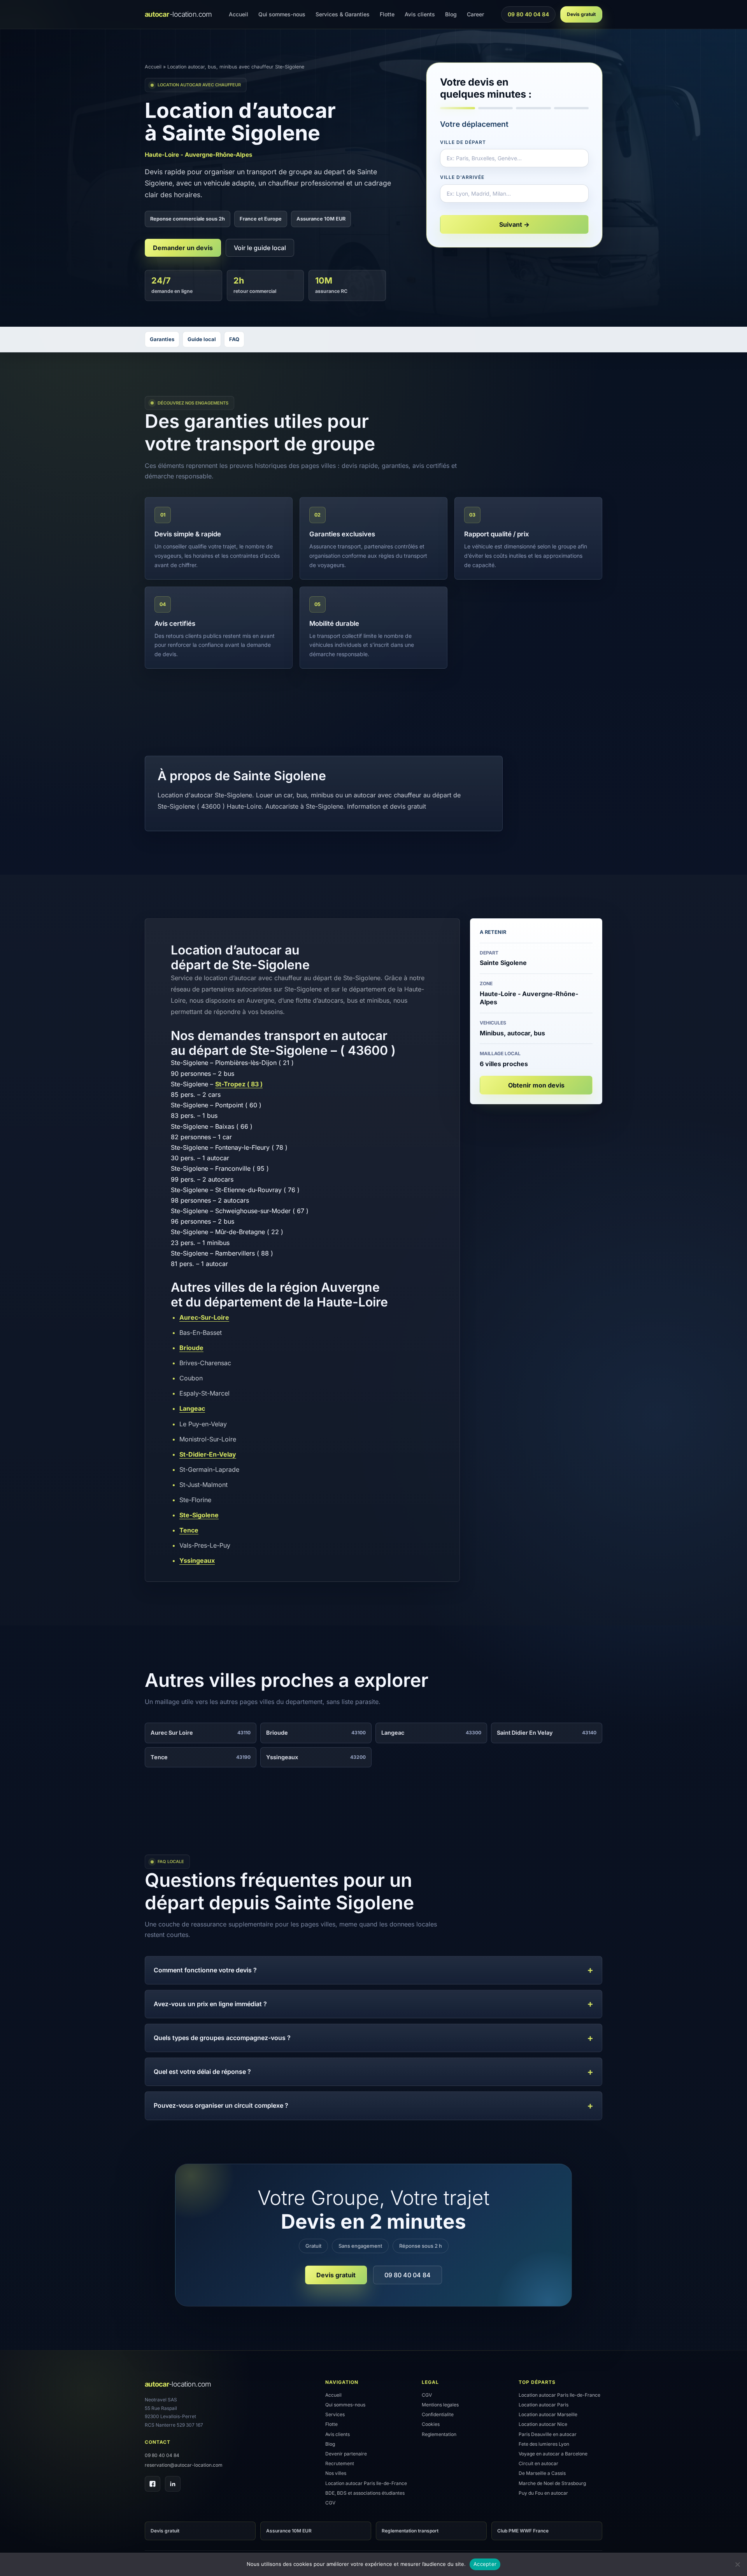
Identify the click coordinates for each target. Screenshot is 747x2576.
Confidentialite (438, 2414)
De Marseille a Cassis (542, 2473)
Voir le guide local (260, 248)
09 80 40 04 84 (528, 16)
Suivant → (514, 224)
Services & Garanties (343, 14)
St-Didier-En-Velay (208, 1454)
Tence (189, 1530)
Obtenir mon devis (536, 1085)
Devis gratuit (581, 14)
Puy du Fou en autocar (543, 2493)
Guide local (202, 339)
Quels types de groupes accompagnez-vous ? (222, 2038)
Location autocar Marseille (548, 2414)
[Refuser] (737, 2564)
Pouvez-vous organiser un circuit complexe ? (221, 2105)
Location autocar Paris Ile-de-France (366, 2483)
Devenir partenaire (346, 2454)
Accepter (485, 2564)
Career (475, 14)
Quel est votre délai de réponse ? (202, 2072)
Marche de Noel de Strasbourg (552, 2483)
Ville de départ (463, 142)
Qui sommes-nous (282, 14)
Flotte (387, 14)
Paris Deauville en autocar (548, 2434)
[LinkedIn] (173, 2484)
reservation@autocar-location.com (184, 2465)
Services (335, 2414)
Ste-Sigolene (199, 1515)
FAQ (234, 339)
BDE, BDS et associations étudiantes (365, 2493)
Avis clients (420, 14)
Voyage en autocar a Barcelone (553, 2454)
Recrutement (340, 2463)
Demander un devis (183, 248)
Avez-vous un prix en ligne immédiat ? (210, 2004)
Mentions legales (440, 2405)
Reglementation (439, 2434)
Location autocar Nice (543, 2424)
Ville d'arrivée (462, 177)
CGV (330, 2503)
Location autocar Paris (544, 2405)
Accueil (238, 14)
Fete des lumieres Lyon (544, 2444)
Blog (451, 14)
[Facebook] (153, 2484)
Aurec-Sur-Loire (204, 1317)
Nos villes (336, 2473)
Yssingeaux (197, 1560)
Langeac (192, 1408)
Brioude (191, 1348)
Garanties (162, 339)
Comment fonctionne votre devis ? (205, 1970)
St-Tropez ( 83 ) (239, 1084)
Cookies (431, 2424)
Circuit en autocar (538, 2463)
